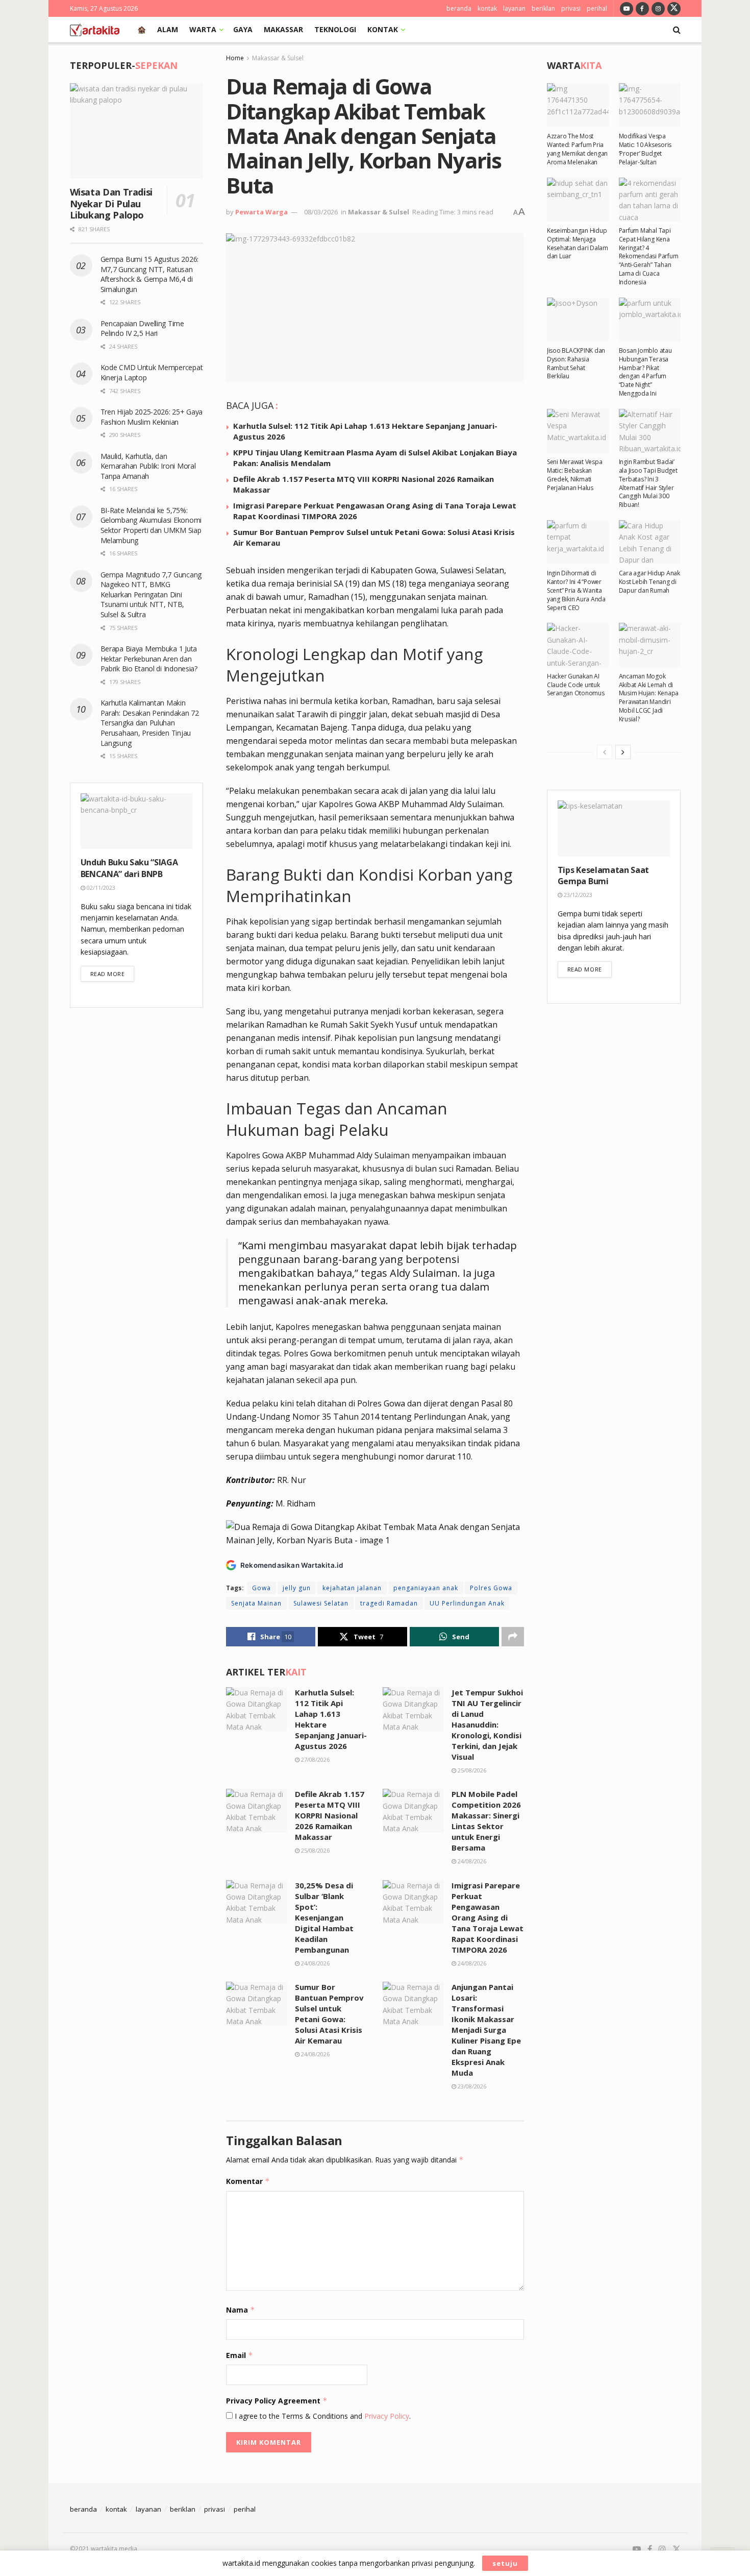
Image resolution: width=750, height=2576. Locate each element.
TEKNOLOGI (335, 29)
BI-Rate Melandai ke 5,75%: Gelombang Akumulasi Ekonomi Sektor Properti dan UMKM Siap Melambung (151, 525)
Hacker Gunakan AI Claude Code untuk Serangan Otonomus (576, 685)
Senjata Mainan (256, 1603)
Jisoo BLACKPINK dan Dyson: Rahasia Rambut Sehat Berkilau (576, 363)
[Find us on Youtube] (627, 8)
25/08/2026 (471, 1770)
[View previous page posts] (605, 752)
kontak (487, 8)
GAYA (243, 29)
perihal (597, 8)
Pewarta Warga (261, 212)
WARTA (203, 29)
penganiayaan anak (426, 1588)
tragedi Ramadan (389, 1603)
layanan (514, 8)
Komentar (248, 2181)
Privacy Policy (387, 2416)
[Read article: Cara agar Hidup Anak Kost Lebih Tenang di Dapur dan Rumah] (650, 542)
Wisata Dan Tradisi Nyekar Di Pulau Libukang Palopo (111, 203)
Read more (112, 974)
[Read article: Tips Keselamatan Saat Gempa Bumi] (614, 829)
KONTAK (383, 29)
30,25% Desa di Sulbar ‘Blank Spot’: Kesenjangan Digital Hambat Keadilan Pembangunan (324, 1917)
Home (235, 58)
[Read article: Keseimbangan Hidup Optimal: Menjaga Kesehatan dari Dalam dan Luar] (578, 200)
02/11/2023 (100, 888)
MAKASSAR (283, 29)
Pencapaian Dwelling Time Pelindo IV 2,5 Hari (142, 329)
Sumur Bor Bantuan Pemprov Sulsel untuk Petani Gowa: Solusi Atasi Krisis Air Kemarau (329, 2014)
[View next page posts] (623, 752)
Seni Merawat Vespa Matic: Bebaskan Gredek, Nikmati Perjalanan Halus (575, 475)
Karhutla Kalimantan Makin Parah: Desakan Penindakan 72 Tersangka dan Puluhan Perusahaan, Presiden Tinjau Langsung (150, 723)
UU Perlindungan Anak (467, 1603)
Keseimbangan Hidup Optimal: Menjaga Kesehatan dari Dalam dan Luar (578, 243)
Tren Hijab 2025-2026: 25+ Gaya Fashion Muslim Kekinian (152, 417)
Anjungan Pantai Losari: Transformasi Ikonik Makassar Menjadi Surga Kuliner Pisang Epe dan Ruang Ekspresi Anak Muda (486, 2030)
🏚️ (142, 29)
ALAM (168, 29)
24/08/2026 (471, 1861)
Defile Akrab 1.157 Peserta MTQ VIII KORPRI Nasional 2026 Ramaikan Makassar (330, 1815)
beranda (459, 8)
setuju (505, 2563)
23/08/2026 (471, 2086)
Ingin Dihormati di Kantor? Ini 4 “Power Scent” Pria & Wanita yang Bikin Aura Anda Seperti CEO (576, 590)
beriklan (543, 8)
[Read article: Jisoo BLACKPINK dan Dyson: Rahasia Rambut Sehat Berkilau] (578, 320)
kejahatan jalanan (352, 1588)
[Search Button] (677, 30)
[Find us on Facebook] (642, 8)
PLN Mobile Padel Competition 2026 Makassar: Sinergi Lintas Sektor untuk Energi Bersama (486, 1821)
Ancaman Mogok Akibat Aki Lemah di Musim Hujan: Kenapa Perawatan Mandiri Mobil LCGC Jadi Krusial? (649, 698)
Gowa (261, 1588)
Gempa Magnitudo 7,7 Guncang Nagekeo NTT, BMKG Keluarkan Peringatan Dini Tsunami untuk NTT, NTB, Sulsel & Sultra (151, 594)
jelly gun (297, 1588)
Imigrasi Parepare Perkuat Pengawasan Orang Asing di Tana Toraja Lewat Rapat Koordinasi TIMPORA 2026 (487, 1917)
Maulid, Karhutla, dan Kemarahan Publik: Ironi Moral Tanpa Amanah (148, 466)
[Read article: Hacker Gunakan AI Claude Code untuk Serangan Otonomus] (578, 645)
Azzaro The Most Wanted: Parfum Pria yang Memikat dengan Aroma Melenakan (577, 149)
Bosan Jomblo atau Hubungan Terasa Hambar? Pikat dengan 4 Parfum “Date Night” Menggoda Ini (645, 372)
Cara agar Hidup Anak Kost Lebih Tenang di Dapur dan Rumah (649, 582)
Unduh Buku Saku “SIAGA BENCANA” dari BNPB (129, 868)
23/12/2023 (577, 895)
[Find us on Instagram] (658, 8)
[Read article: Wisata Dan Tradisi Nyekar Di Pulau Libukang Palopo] (137, 131)
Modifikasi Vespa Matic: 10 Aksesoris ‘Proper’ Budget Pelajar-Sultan (645, 149)
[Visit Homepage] (95, 30)
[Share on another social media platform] (513, 1637)
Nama (241, 2310)
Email (240, 2355)
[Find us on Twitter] (674, 8)
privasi (571, 8)
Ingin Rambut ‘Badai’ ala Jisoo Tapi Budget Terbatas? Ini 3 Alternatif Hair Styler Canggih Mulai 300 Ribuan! (648, 483)
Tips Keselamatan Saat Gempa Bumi (603, 876)
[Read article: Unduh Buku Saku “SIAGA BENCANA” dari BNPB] (137, 821)
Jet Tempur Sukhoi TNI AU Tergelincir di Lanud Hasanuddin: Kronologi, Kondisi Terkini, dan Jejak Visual (487, 1724)
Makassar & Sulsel (278, 58)
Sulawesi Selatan (321, 1603)
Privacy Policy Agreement (277, 2401)
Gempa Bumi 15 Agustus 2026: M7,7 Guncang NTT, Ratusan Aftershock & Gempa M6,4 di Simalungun (149, 274)
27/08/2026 (315, 1759)
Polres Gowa (491, 1588)
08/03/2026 (321, 212)
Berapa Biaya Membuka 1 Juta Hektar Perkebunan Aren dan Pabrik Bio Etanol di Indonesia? (150, 659)
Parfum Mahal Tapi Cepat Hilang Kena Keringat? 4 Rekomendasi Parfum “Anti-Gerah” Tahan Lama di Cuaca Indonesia (649, 256)
